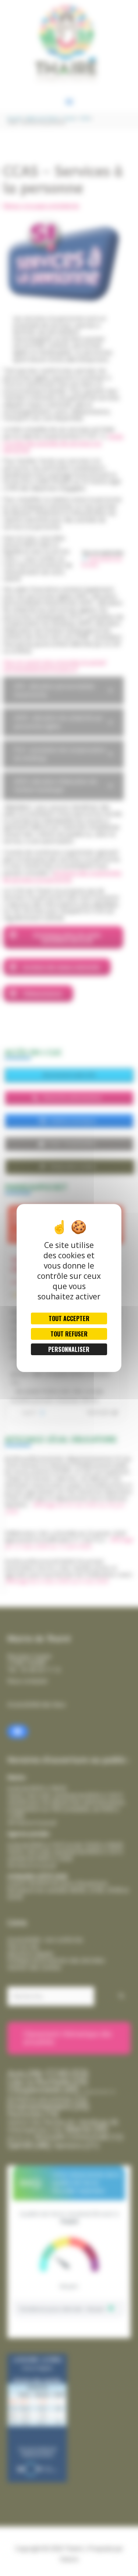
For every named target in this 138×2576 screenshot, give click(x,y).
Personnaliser (69, 1349)
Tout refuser (69, 1334)
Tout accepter (69, 1318)
